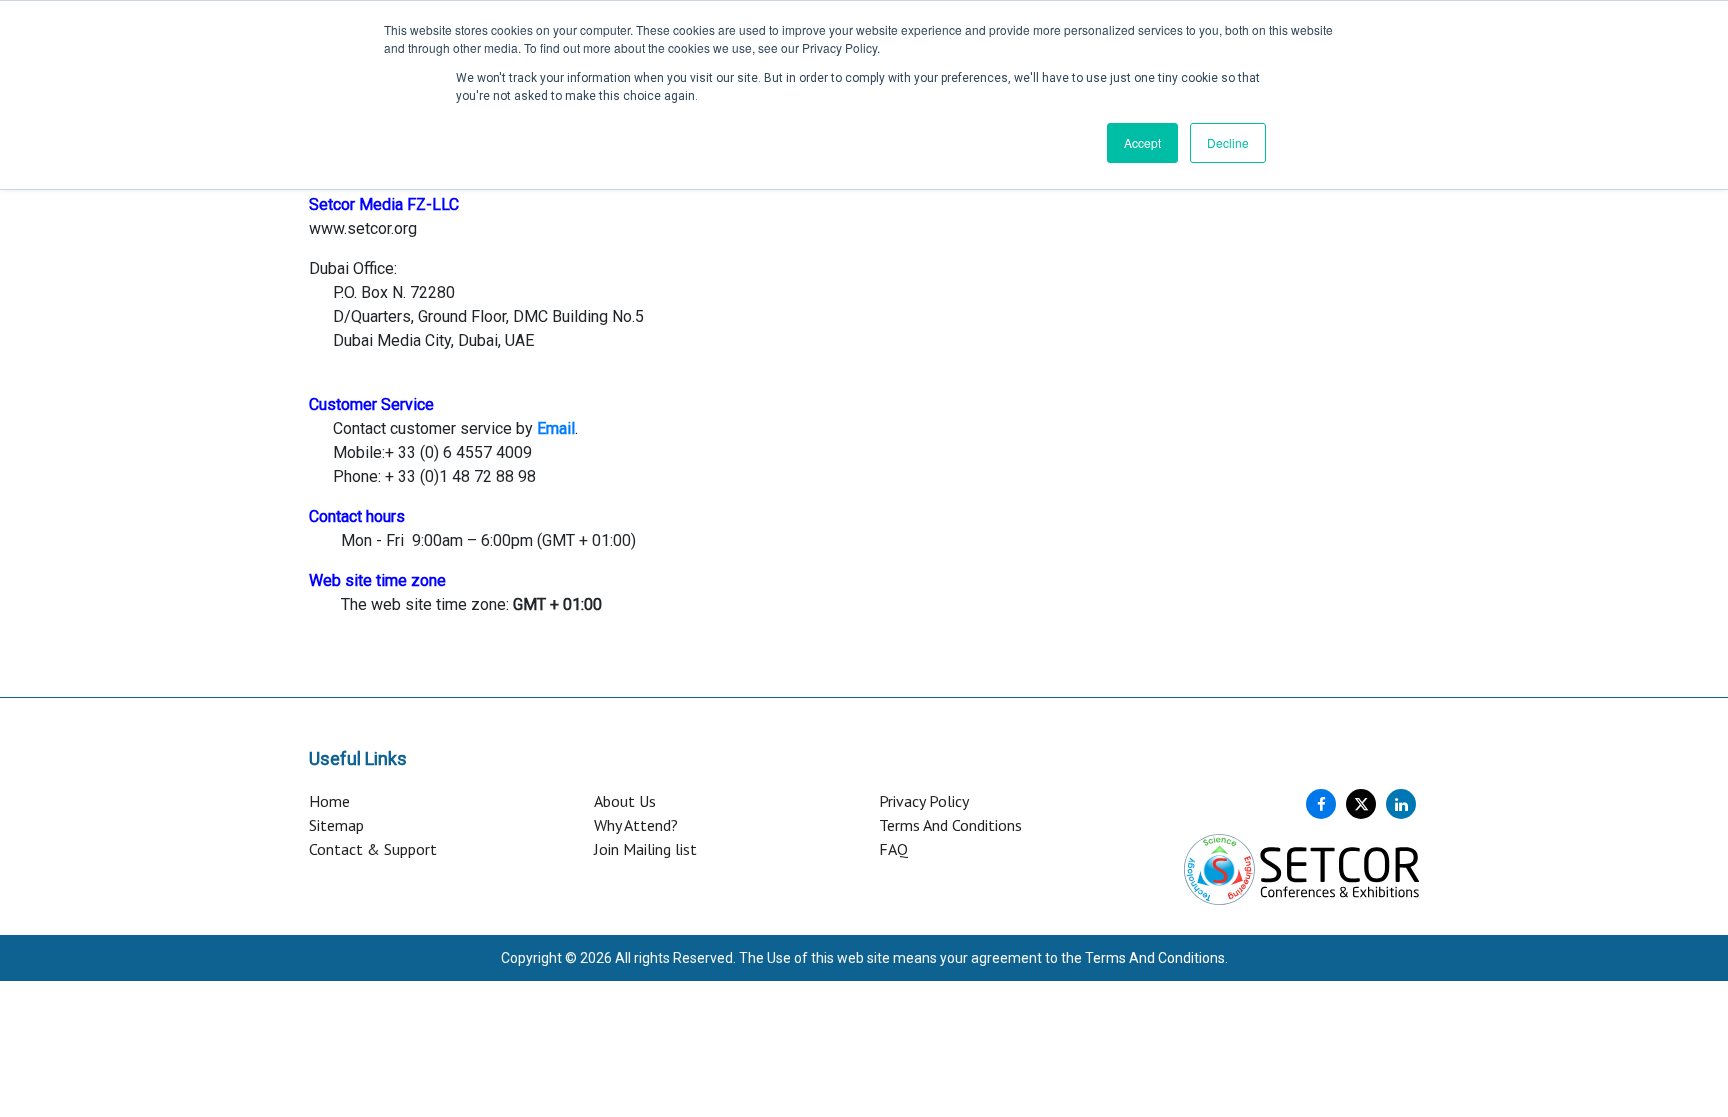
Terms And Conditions (950, 825)
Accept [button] (1142, 142)
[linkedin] (1401, 804)
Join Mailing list (645, 849)
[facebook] (1321, 804)
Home (329, 801)
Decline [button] (1228, 142)
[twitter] (1361, 804)
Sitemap (336, 825)
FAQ (893, 849)
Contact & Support (373, 849)
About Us (625, 801)
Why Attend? (636, 825)
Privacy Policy (924, 801)
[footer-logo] (1301, 868)
